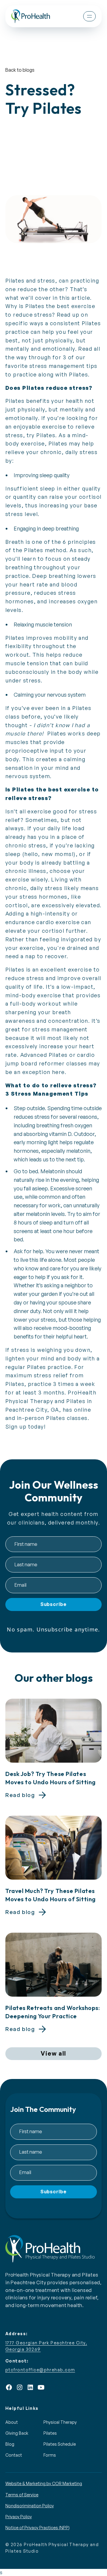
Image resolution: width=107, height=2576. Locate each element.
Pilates (50, 2433)
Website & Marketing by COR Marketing (44, 2483)
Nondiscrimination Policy (30, 2506)
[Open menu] (89, 16)
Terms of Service (22, 2495)
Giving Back (17, 2433)
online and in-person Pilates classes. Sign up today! (48, 1418)
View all (53, 2053)
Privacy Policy (19, 2517)
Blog (10, 2444)
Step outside (29, 1108)
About (12, 2422)
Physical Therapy (60, 2422)
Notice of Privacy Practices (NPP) (37, 2528)
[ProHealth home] (31, 16)
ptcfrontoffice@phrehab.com (40, 2370)
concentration (68, 1021)
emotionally (22, 418)
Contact (14, 2455)
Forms (50, 2455)
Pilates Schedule (60, 2444)
